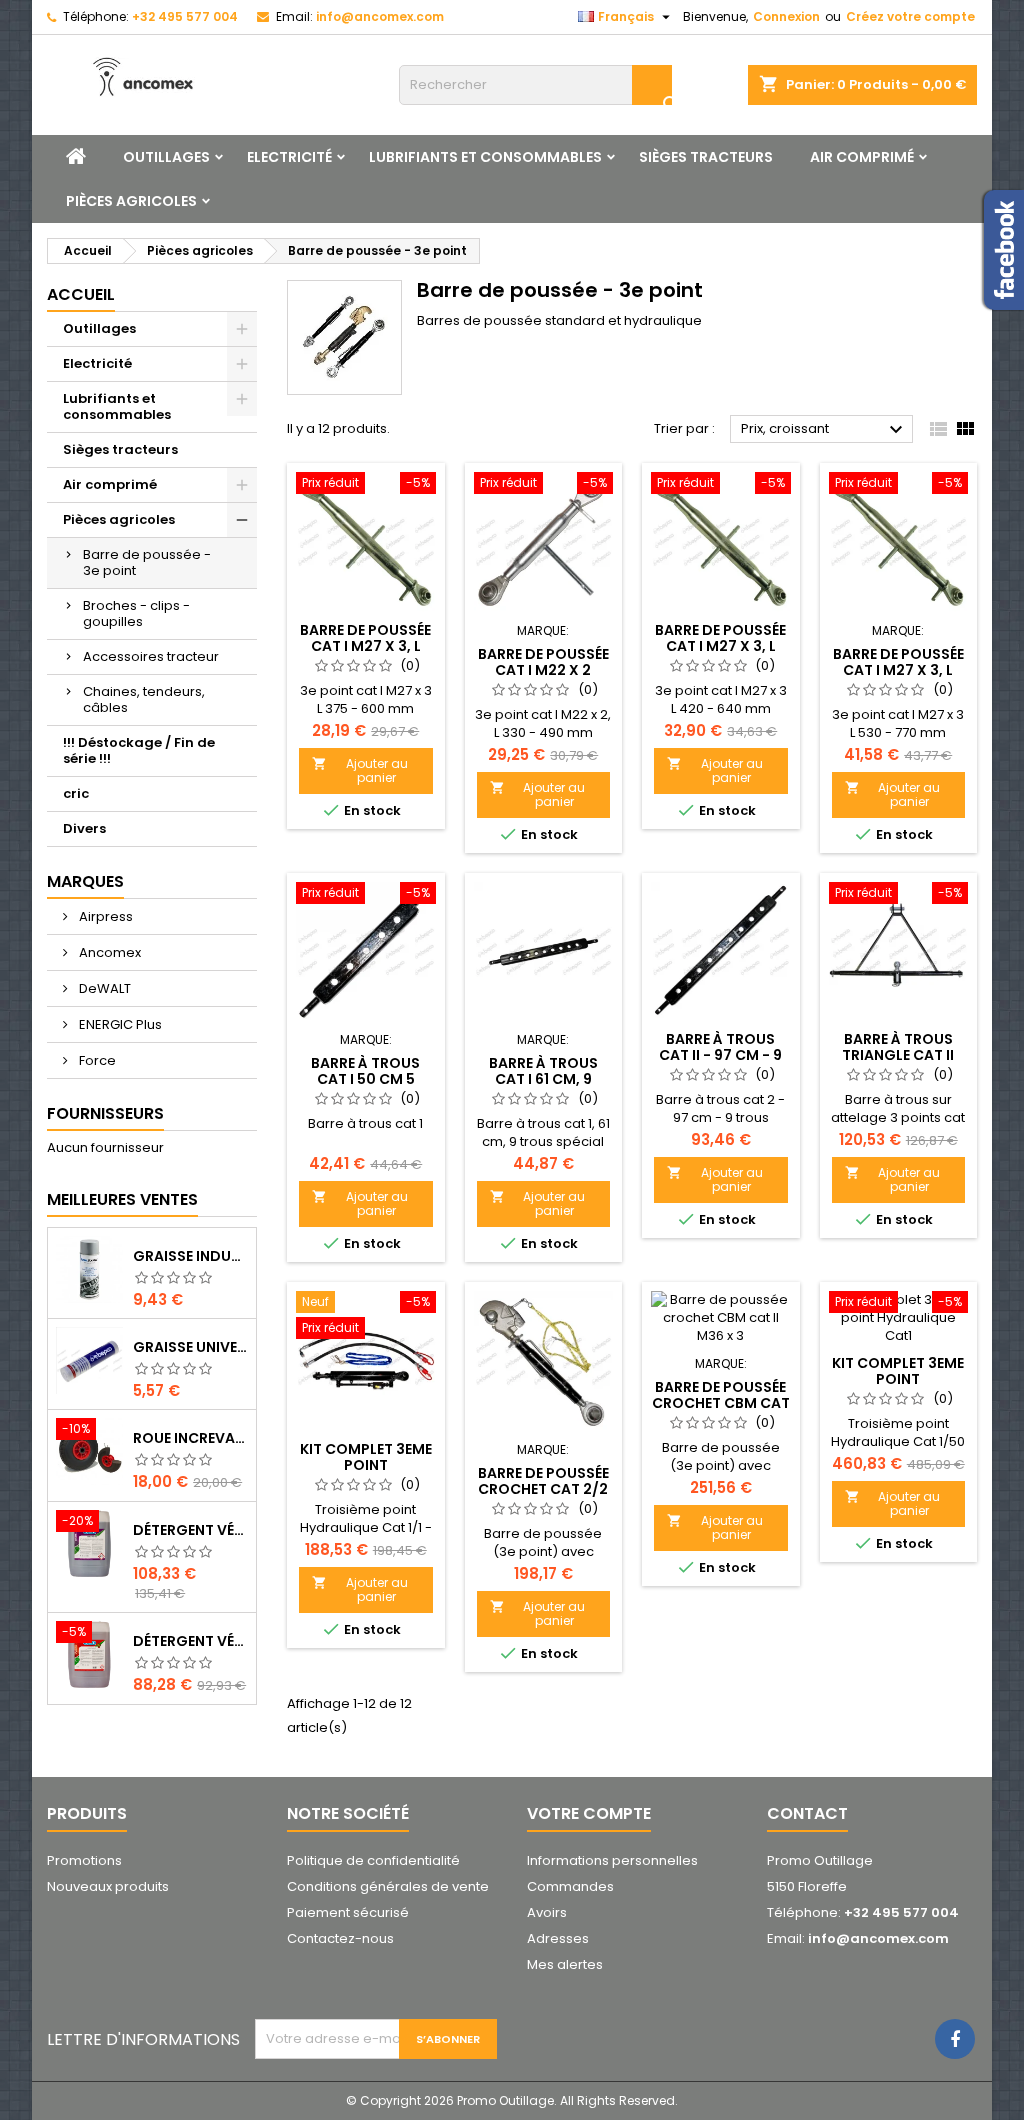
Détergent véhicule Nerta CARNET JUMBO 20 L (190, 1641)
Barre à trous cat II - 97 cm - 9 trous (720, 1055)
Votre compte (589, 1813)
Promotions (84, 1860)
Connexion (786, 16)
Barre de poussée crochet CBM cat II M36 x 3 (721, 1403)
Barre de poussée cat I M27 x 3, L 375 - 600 (365, 646)
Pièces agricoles (131, 201)
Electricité (289, 157)
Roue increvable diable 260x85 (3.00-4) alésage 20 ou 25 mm (190, 1438)
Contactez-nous (340, 1938)
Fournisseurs (105, 1113)
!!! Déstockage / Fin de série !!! (139, 750)
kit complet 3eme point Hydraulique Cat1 (898, 1379)
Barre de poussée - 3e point (147, 562)
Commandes (570, 1886)
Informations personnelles (612, 1860)
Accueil (81, 294)
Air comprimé (862, 157)
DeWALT (103, 988)
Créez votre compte (910, 16)
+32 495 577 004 (185, 16)
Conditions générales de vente (388, 1886)
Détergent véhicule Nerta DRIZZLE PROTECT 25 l (190, 1530)
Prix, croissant (824, 430)
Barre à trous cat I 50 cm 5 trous (365, 1079)
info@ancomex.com (380, 16)
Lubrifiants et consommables (485, 157)
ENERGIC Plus (119, 1024)
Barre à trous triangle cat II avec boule (898, 1055)
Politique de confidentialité (373, 1860)
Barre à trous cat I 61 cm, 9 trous (543, 1079)
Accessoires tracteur (151, 656)
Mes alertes (565, 1964)
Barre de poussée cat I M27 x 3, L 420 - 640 (720, 646)
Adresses (558, 1938)
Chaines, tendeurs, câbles (144, 699)
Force (96, 1060)
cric (76, 793)
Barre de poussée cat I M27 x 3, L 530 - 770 (898, 670)
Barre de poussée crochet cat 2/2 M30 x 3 (543, 1489)
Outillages (166, 157)
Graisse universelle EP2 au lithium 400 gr (190, 1347)
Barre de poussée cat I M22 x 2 (543, 662)
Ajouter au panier (360, 770)
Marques (85, 881)
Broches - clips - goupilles (136, 613)
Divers (84, 828)
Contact (807, 1813)
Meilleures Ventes (122, 1199)
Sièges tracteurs (706, 157)
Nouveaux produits (108, 1886)
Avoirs (547, 1912)
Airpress (104, 916)
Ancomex (108, 952)
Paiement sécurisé (348, 1912)
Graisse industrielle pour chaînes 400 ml (190, 1256)
